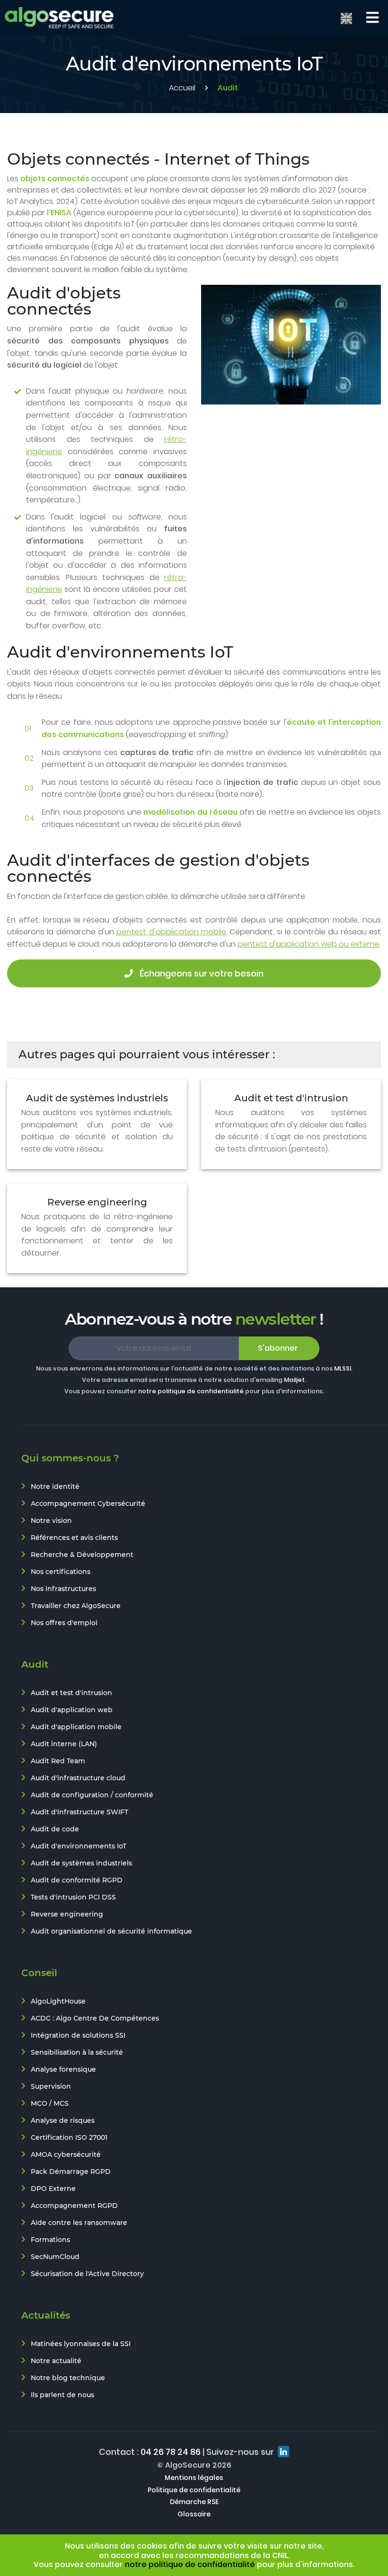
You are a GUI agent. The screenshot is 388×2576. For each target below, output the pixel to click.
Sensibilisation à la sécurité (77, 2052)
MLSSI (343, 1368)
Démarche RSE (194, 2502)
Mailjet (294, 1380)
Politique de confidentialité (194, 2490)
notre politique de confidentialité (191, 1391)
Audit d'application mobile (76, 1727)
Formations (50, 2240)
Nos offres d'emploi (64, 1623)
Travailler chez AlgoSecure (76, 1606)
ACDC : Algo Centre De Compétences (95, 2018)
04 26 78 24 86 (171, 2452)
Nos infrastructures (63, 1589)
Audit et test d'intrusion (291, 1098)
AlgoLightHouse (58, 2001)
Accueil (182, 88)
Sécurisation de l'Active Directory (87, 2274)
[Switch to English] (346, 18)
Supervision (51, 2086)
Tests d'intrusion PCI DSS (73, 1897)
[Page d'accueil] (59, 18)
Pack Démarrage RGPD (71, 2172)
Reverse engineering (97, 1202)
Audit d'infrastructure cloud (78, 1778)
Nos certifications (61, 1572)
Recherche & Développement (82, 1555)
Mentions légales (194, 2478)
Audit (228, 88)
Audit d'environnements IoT (79, 1846)
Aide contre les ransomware (79, 2223)
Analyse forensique (63, 2069)
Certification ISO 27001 (69, 2137)
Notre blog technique (68, 2378)
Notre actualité (56, 2361)
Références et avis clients (74, 1538)
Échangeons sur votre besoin (201, 973)
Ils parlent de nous (62, 2395)
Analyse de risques (63, 2120)
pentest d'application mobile (171, 932)
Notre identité (55, 1486)
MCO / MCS (50, 2103)
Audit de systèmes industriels (97, 1098)
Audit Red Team (58, 1761)
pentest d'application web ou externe (309, 944)
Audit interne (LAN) (64, 1744)
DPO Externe (53, 2189)
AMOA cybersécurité (66, 2154)
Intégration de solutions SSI (78, 2035)
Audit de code (55, 1829)
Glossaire (194, 2514)
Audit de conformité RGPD (77, 1880)
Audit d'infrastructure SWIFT (79, 1812)
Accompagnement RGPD (74, 2206)
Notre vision (51, 1521)
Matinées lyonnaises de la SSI (81, 2344)
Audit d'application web (72, 1710)
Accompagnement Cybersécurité (88, 1503)
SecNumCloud (55, 2257)
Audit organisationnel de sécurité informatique (111, 1931)
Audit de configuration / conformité (92, 1795)
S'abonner (278, 1348)
